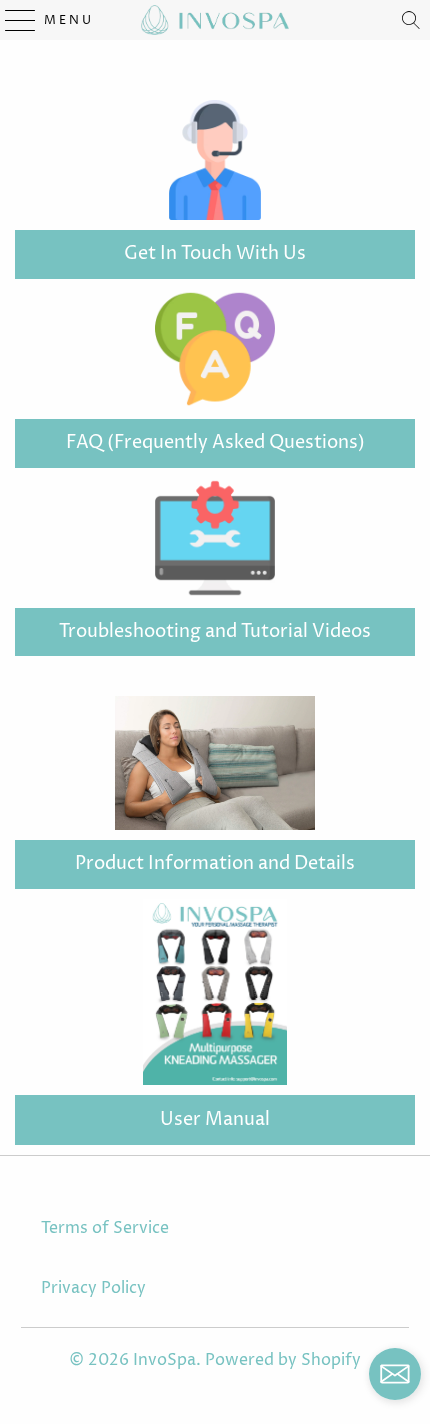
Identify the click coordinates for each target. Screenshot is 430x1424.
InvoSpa (164, 1360)
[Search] (411, 20)
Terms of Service (105, 1228)
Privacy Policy (93, 1288)
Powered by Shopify (283, 1360)
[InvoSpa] (215, 20)
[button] (395, 1379)
